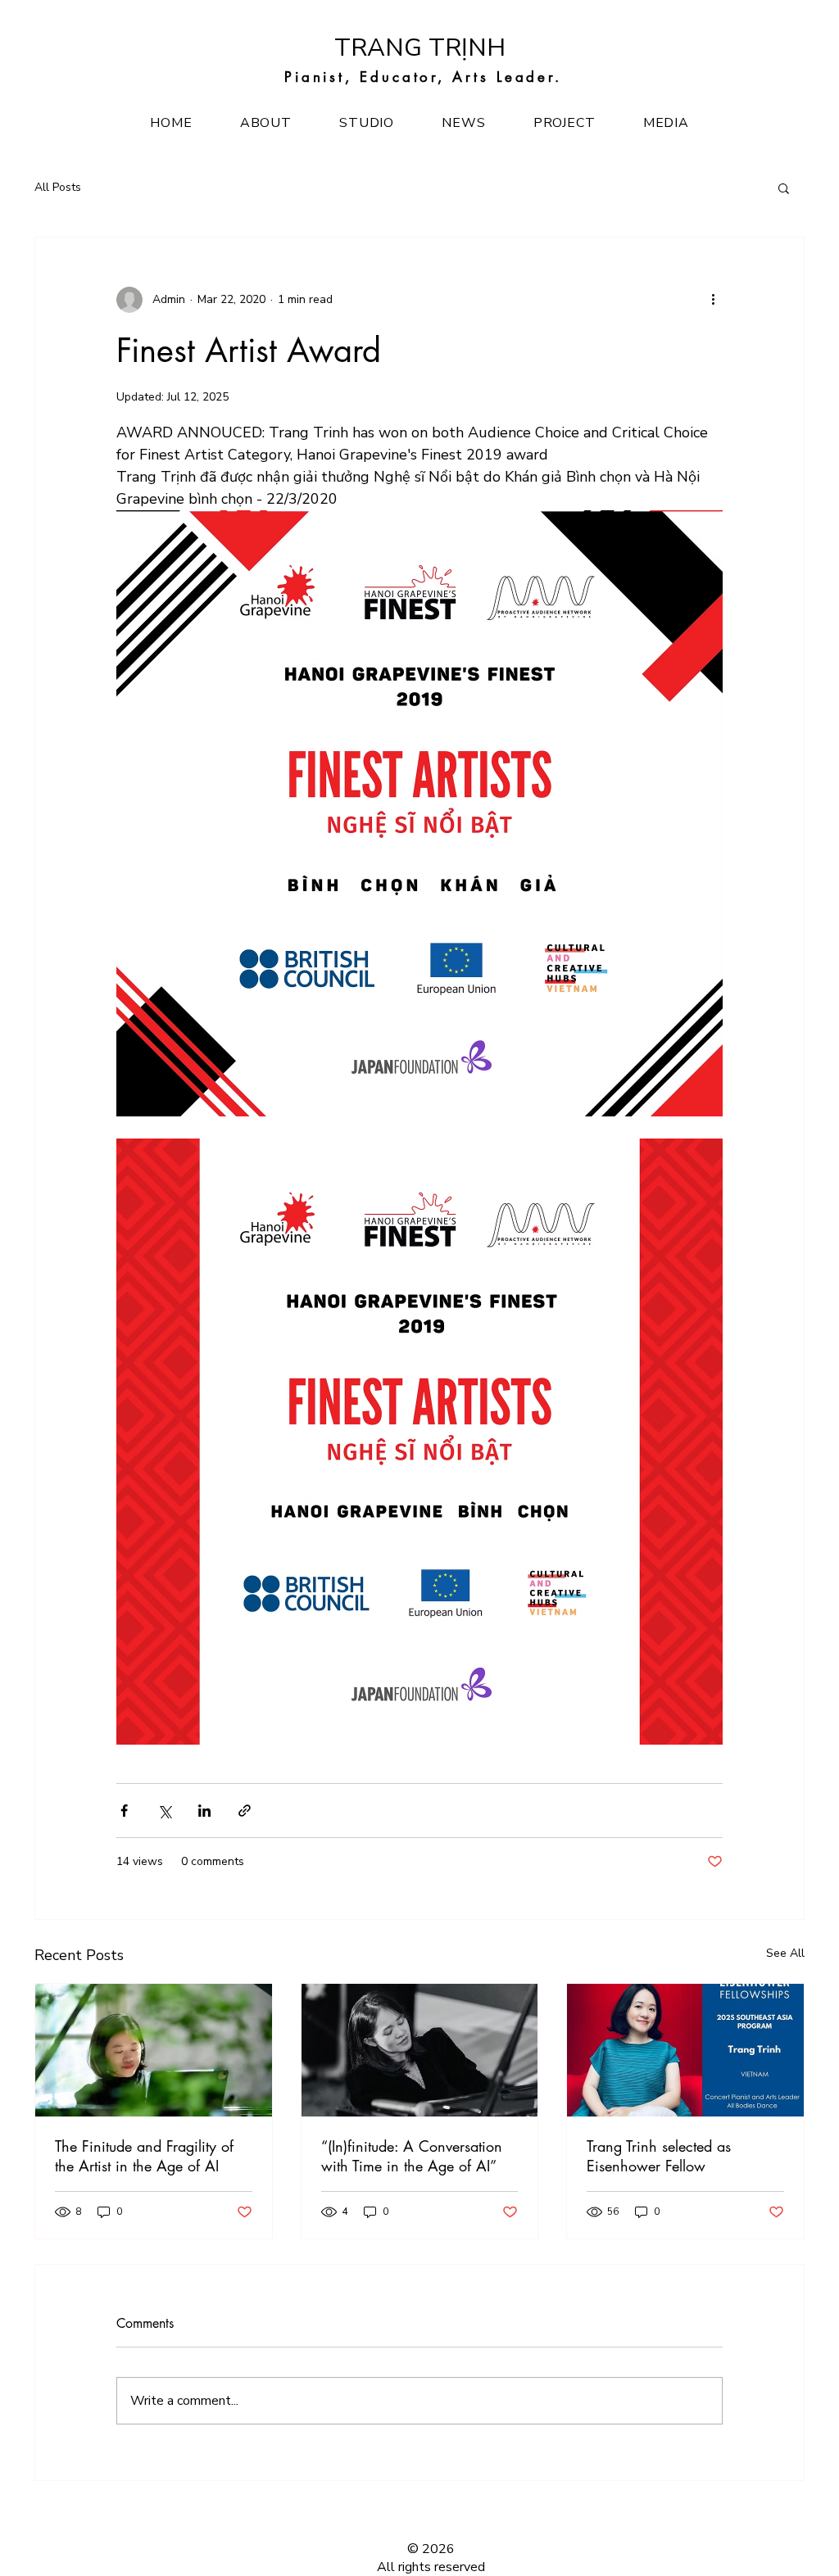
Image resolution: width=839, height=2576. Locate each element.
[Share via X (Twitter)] (164, 1811)
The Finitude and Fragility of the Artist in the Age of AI (144, 2156)
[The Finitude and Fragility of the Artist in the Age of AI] (154, 2050)
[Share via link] (245, 1811)
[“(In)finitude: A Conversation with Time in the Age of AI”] (420, 2050)
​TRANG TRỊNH (420, 48)
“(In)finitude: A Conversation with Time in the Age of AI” (412, 2156)
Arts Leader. (507, 77)
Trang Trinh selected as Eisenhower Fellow (659, 2156)
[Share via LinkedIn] (204, 1811)
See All (785, 1953)
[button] (784, 188)
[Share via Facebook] (124, 1811)
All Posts (58, 187)
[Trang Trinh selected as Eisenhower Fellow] (685, 2050)
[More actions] (713, 300)
